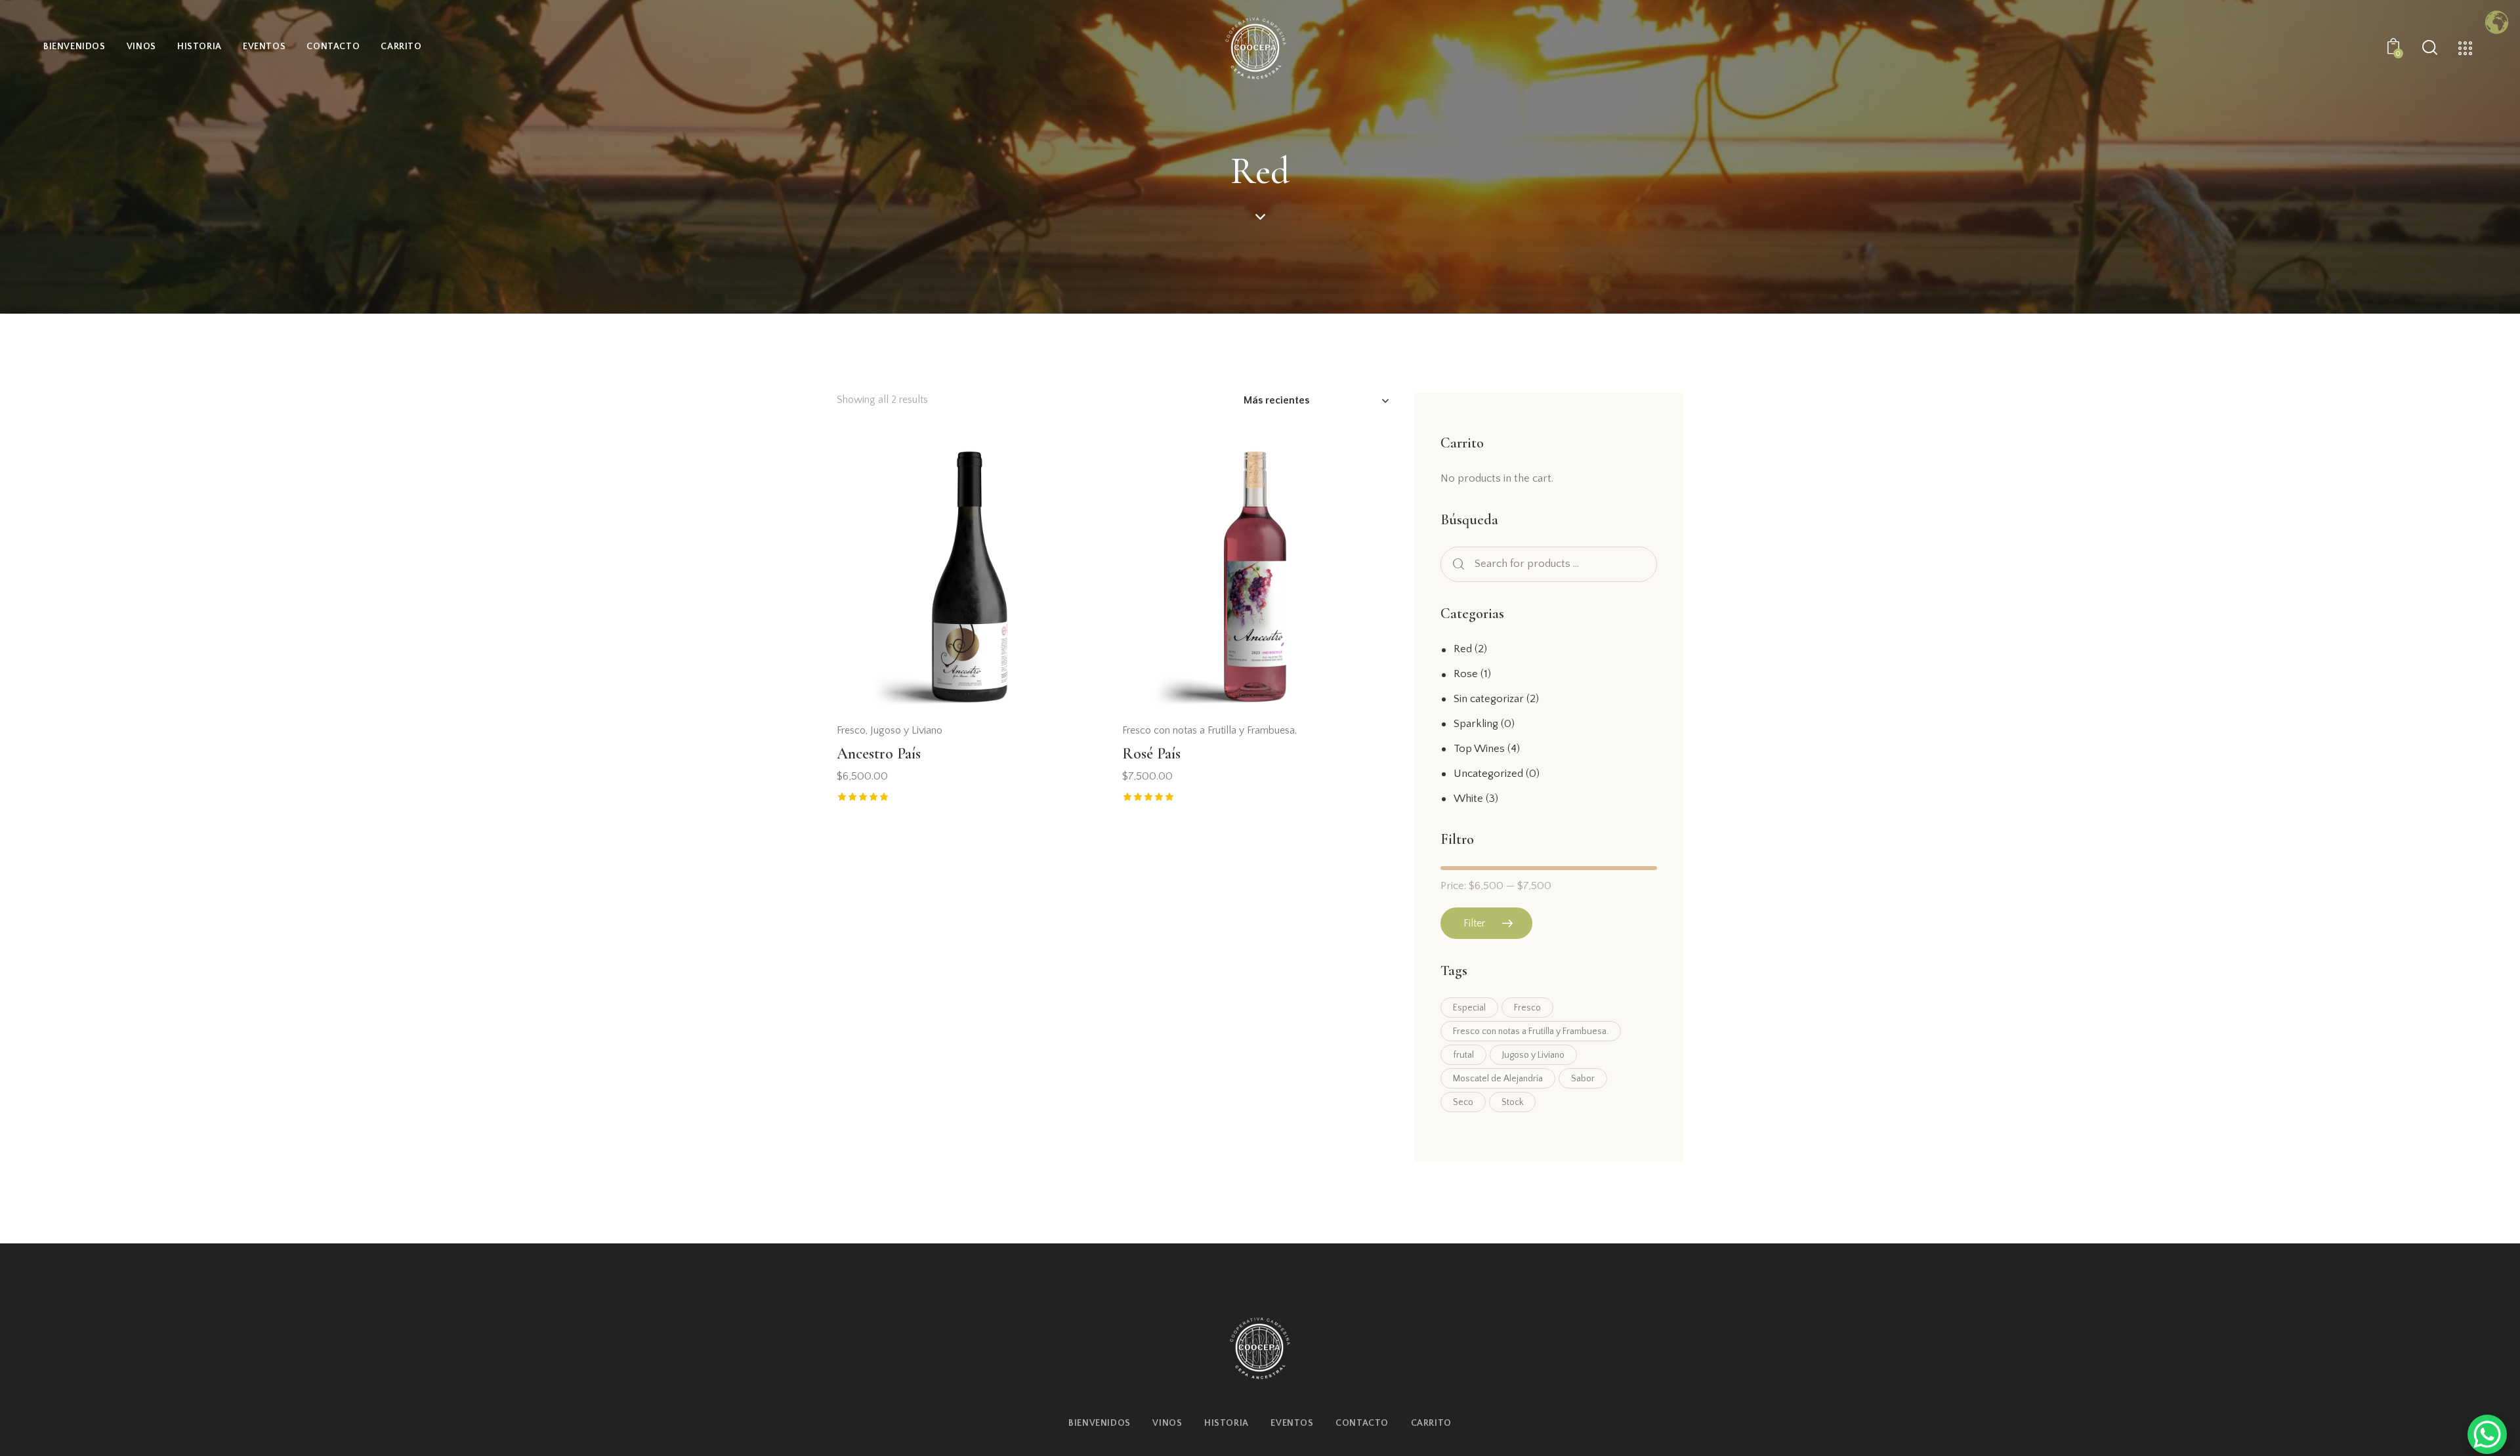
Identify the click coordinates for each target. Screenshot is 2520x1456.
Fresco (851, 730)
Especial (1469, 1008)
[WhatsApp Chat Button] (2487, 1434)
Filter (1474, 923)
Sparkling (1476, 724)
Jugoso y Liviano (906, 730)
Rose (1466, 674)
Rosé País (1151, 754)
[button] (1074, 475)
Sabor (1583, 1079)
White (1468, 799)
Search (1456, 565)
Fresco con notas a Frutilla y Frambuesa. (1209, 730)
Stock (1512, 1102)
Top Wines (1479, 749)
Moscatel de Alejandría (1498, 1079)
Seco (1463, 1102)
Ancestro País (879, 754)
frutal (1463, 1055)
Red (1463, 649)
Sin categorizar (1489, 699)
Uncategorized (1488, 774)
